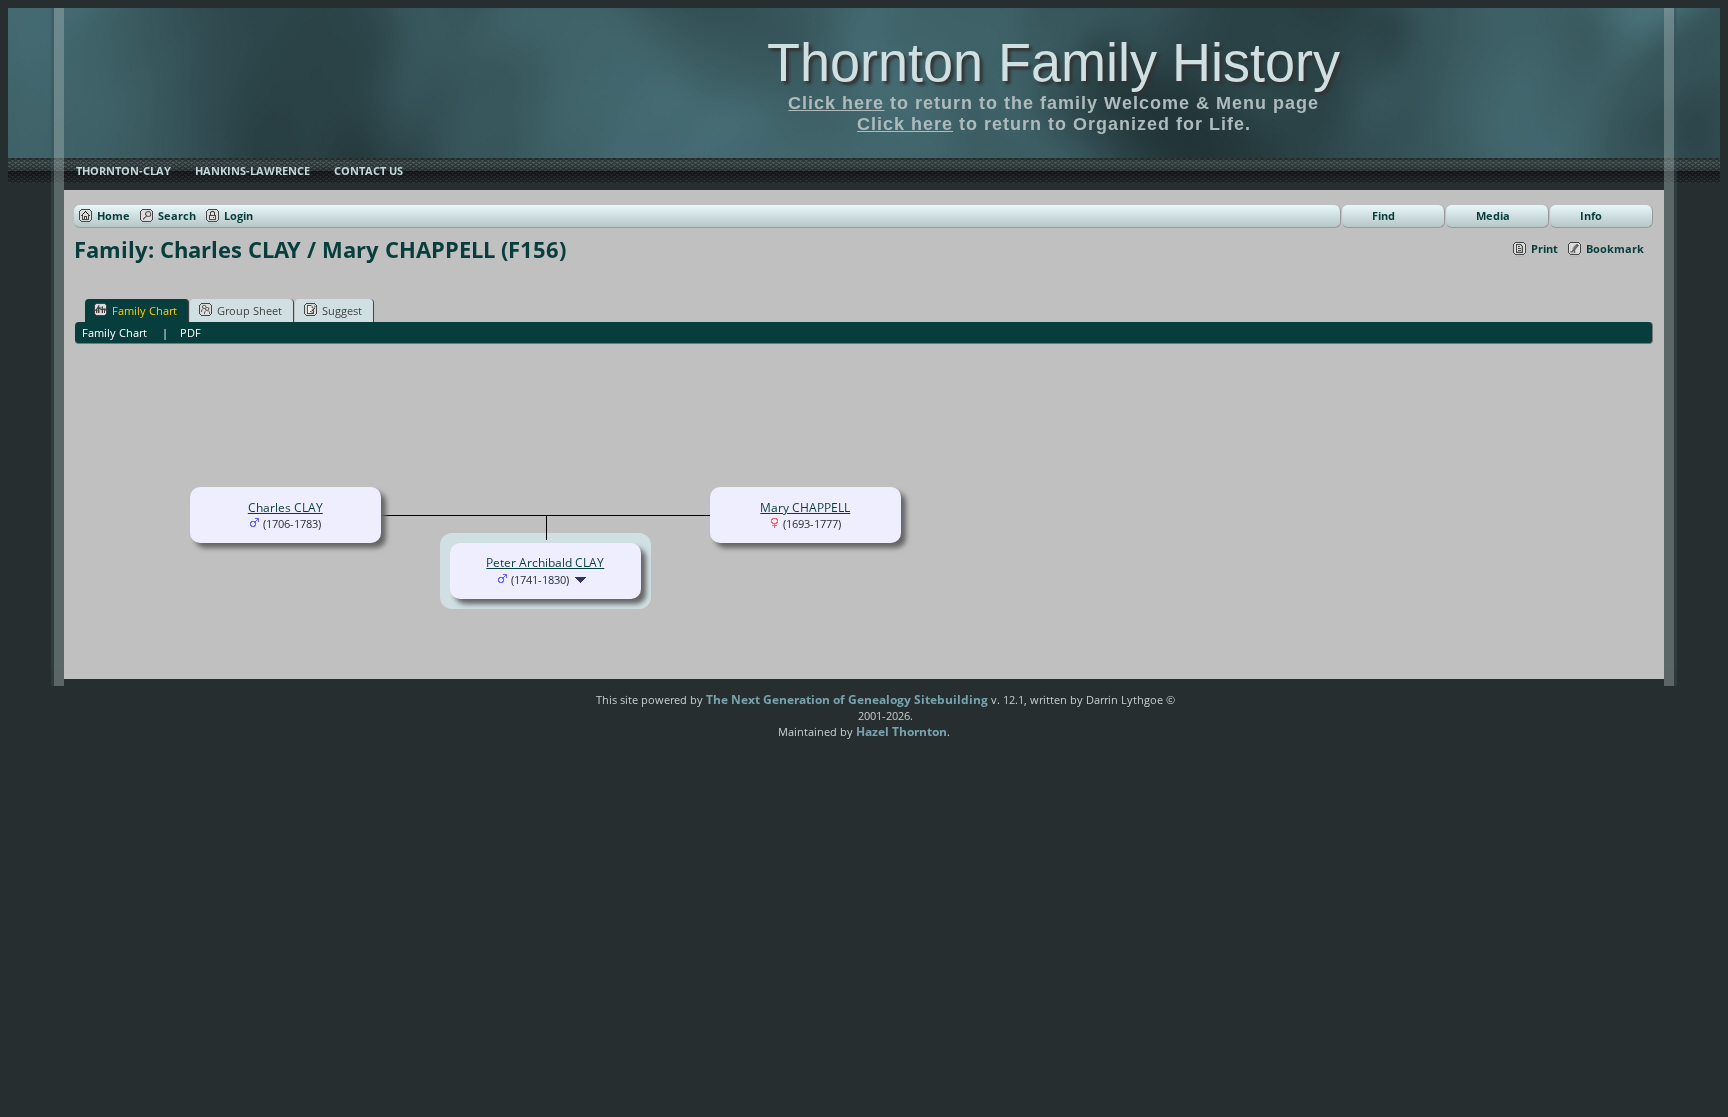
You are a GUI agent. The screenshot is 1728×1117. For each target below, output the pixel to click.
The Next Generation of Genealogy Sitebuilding (847, 699)
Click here (836, 103)
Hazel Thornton (901, 731)
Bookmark (1615, 248)
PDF (190, 332)
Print (1544, 248)
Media (1493, 215)
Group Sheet (249, 310)
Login (238, 215)
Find (1383, 215)
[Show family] (582, 579)
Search (177, 215)
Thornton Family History (1053, 62)
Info (1591, 215)
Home (113, 215)
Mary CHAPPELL (805, 507)
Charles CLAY (285, 507)
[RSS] (562, 707)
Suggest (342, 310)
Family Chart (144, 310)
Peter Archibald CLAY (545, 562)
